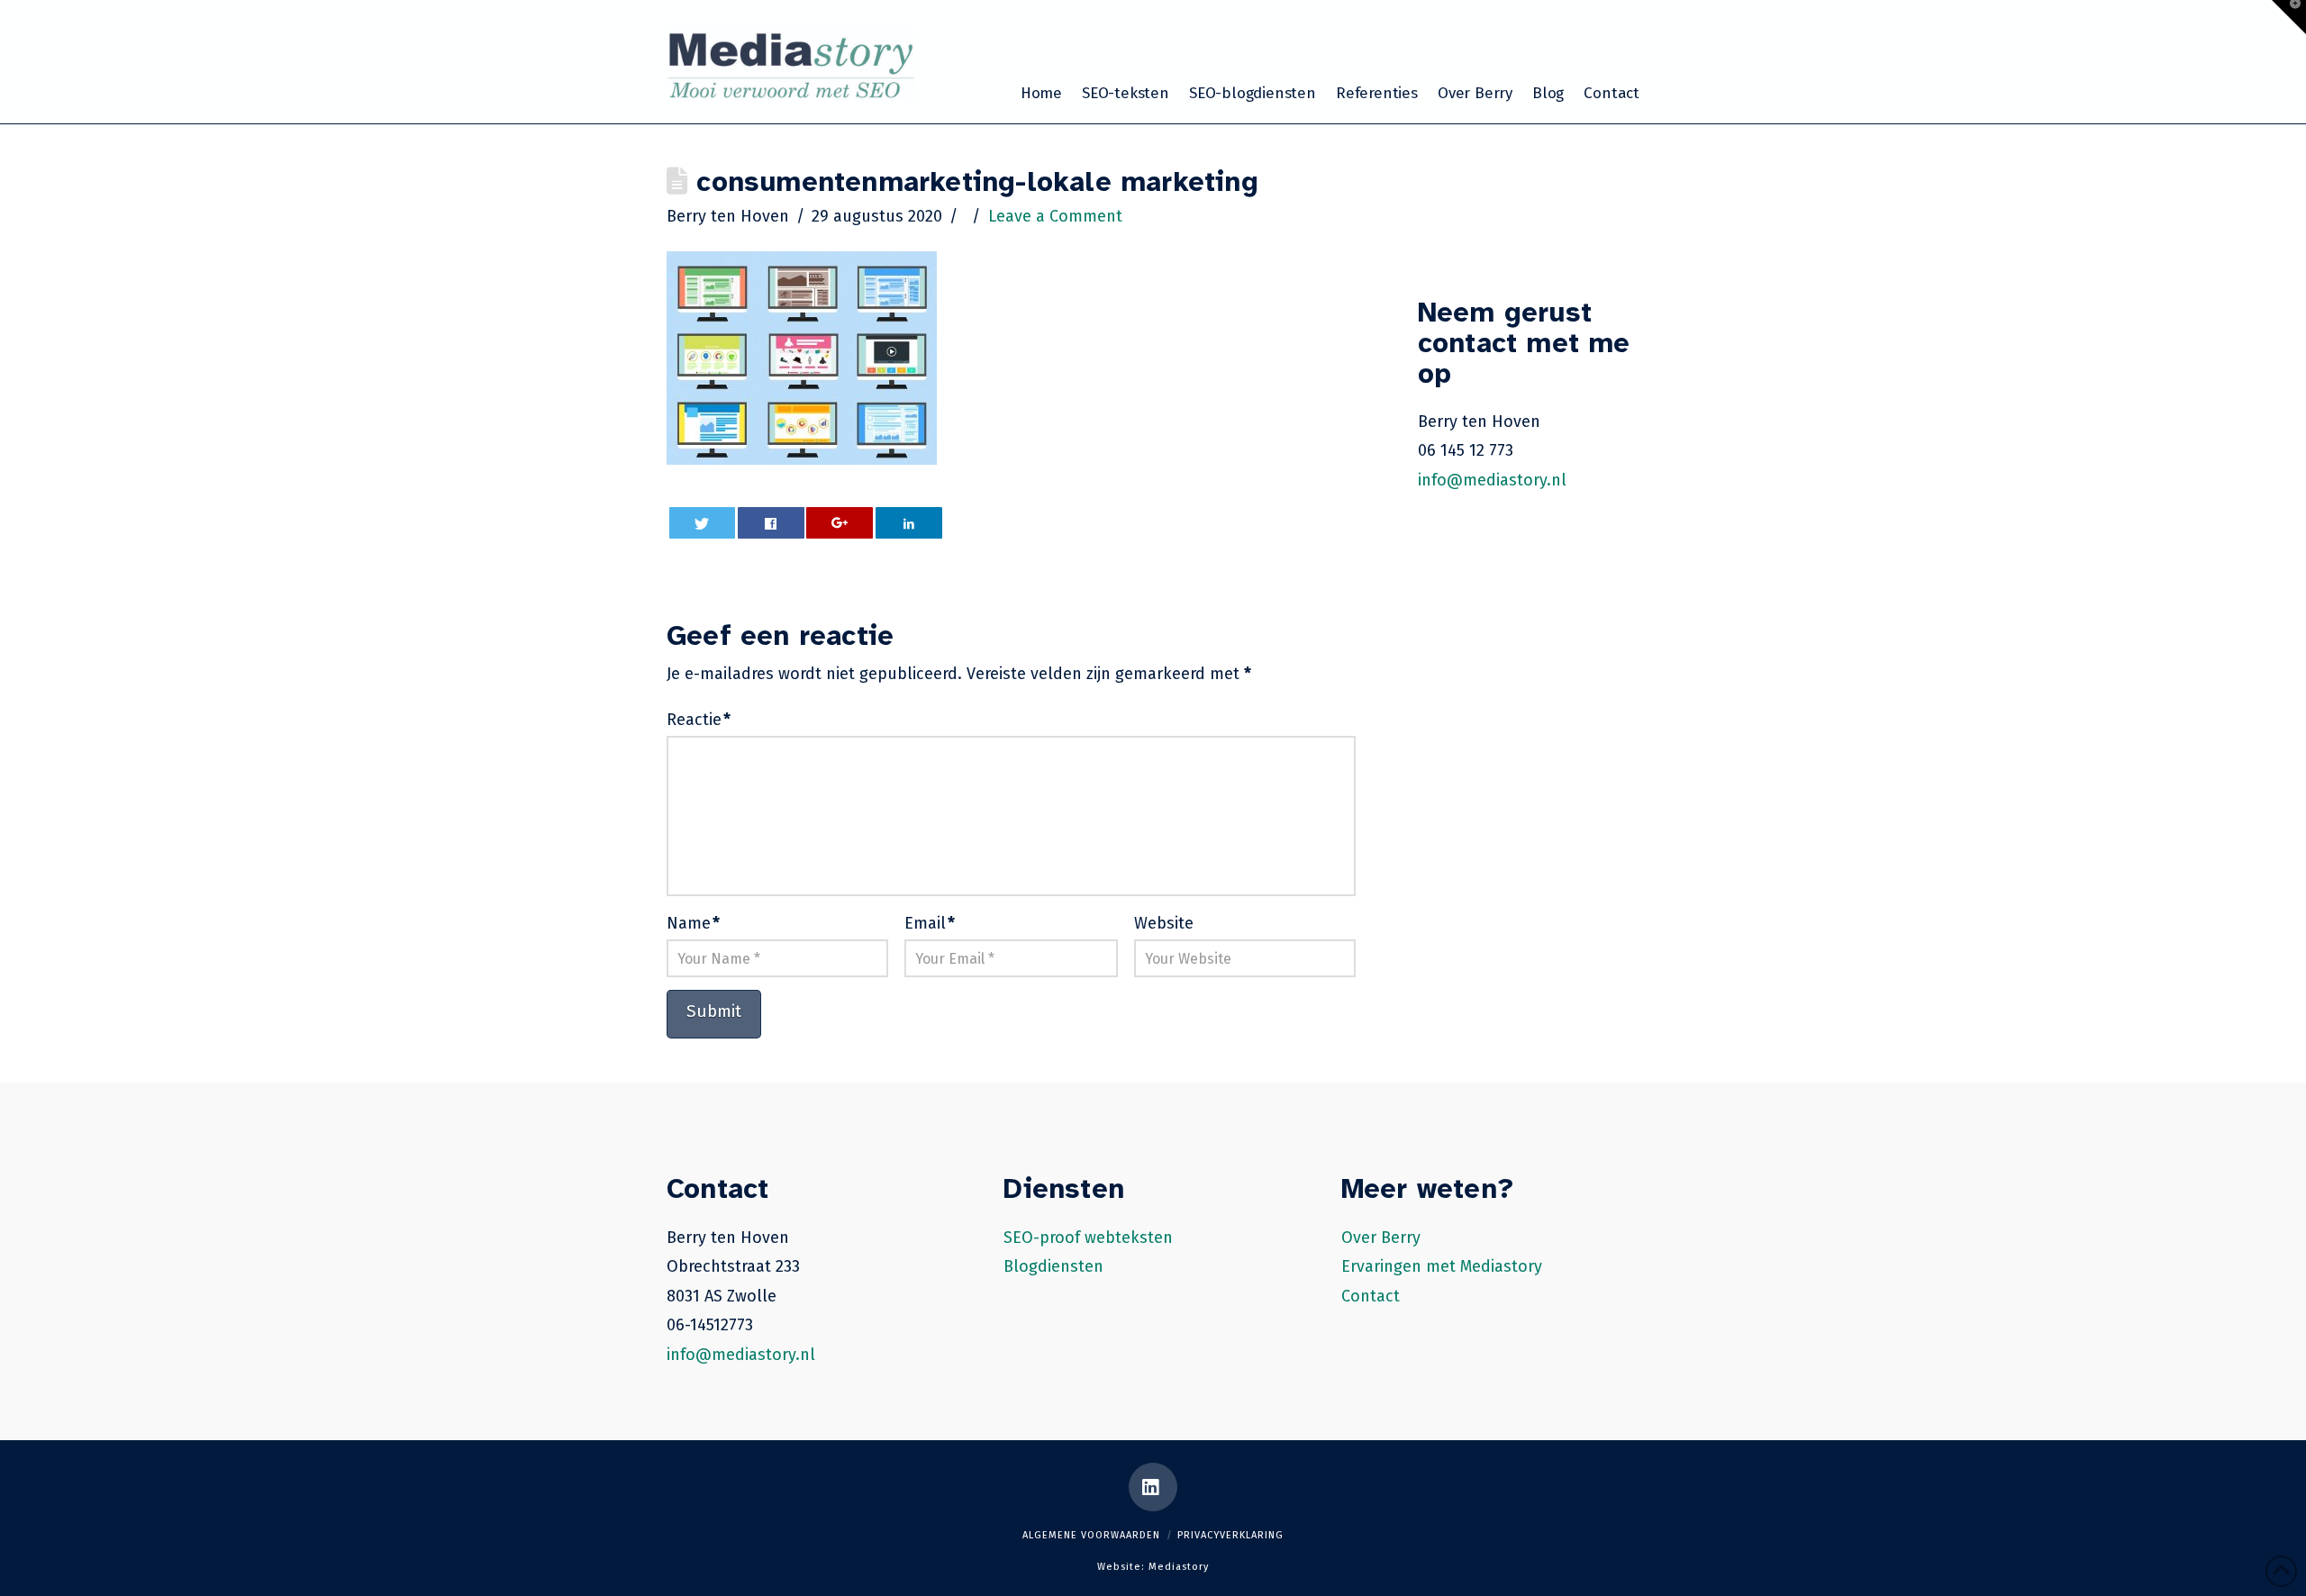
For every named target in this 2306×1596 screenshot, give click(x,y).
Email (930, 923)
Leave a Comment (1055, 216)
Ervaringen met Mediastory (1442, 1266)
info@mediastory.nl (1492, 480)
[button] (2289, 17)
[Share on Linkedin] (909, 523)
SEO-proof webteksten (1088, 1238)
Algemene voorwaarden (1091, 1535)
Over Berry (1381, 1238)
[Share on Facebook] (771, 523)
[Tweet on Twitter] (703, 523)
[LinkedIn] (1153, 1487)
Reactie (699, 720)
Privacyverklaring (1230, 1535)
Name (693, 923)
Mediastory (1179, 1567)
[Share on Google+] (840, 523)
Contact (1371, 1296)
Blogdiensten (1053, 1266)
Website (1164, 923)
